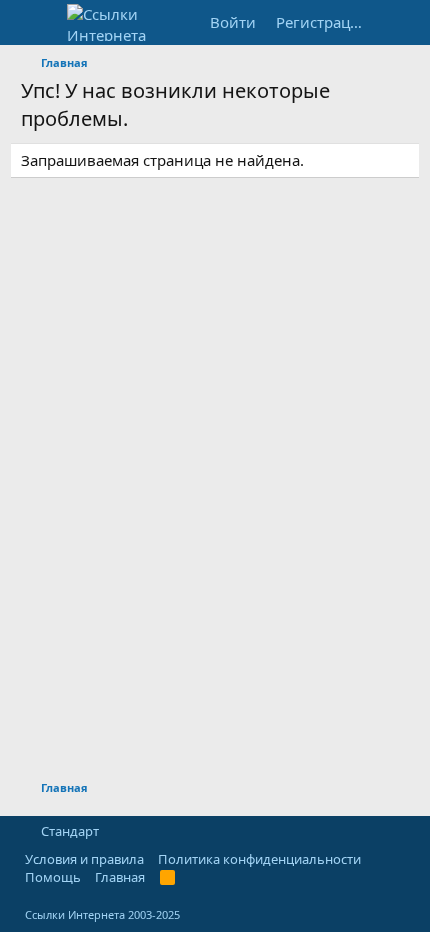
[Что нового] (395, 22)
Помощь (53, 877)
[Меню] (38, 23)
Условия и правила (84, 859)
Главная (120, 877)
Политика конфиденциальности (259, 859)
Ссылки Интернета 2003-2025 (102, 914)
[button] (116, 831)
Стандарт (70, 831)
